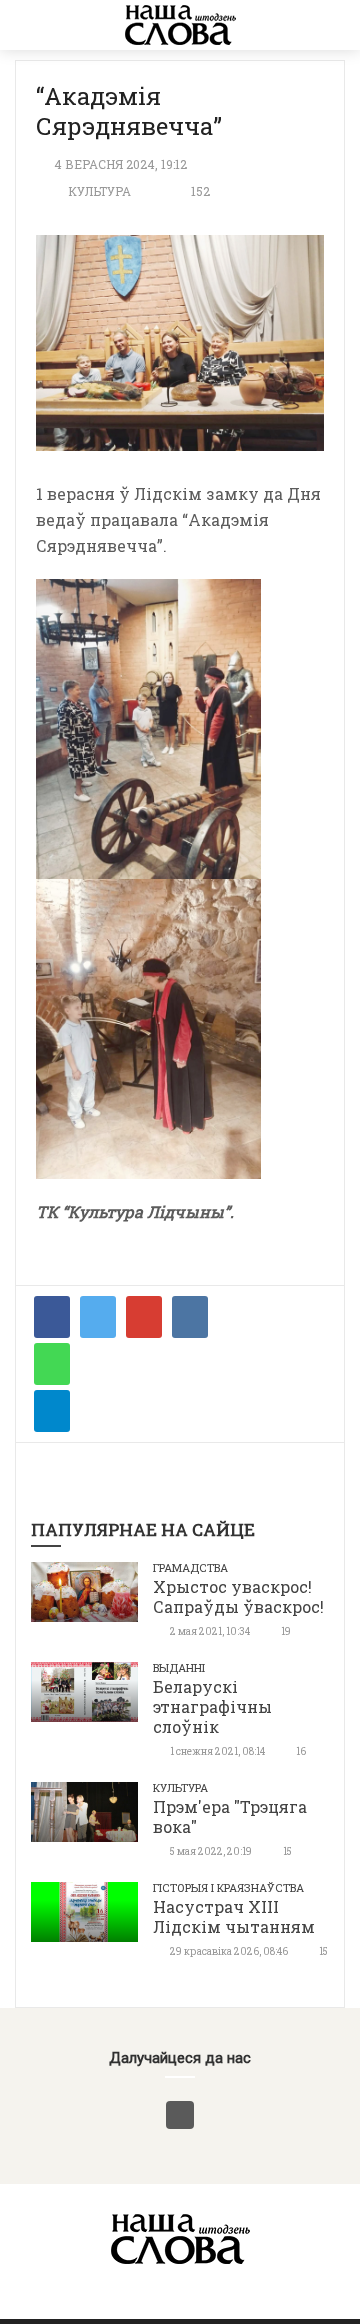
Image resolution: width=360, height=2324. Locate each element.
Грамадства (190, 1567)
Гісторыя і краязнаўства (228, 1887)
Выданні (179, 1667)
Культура (99, 191)
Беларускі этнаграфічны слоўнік (212, 1706)
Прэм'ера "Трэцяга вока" (230, 1816)
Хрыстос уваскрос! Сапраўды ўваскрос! (238, 1596)
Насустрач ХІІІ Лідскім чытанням (234, 1916)
